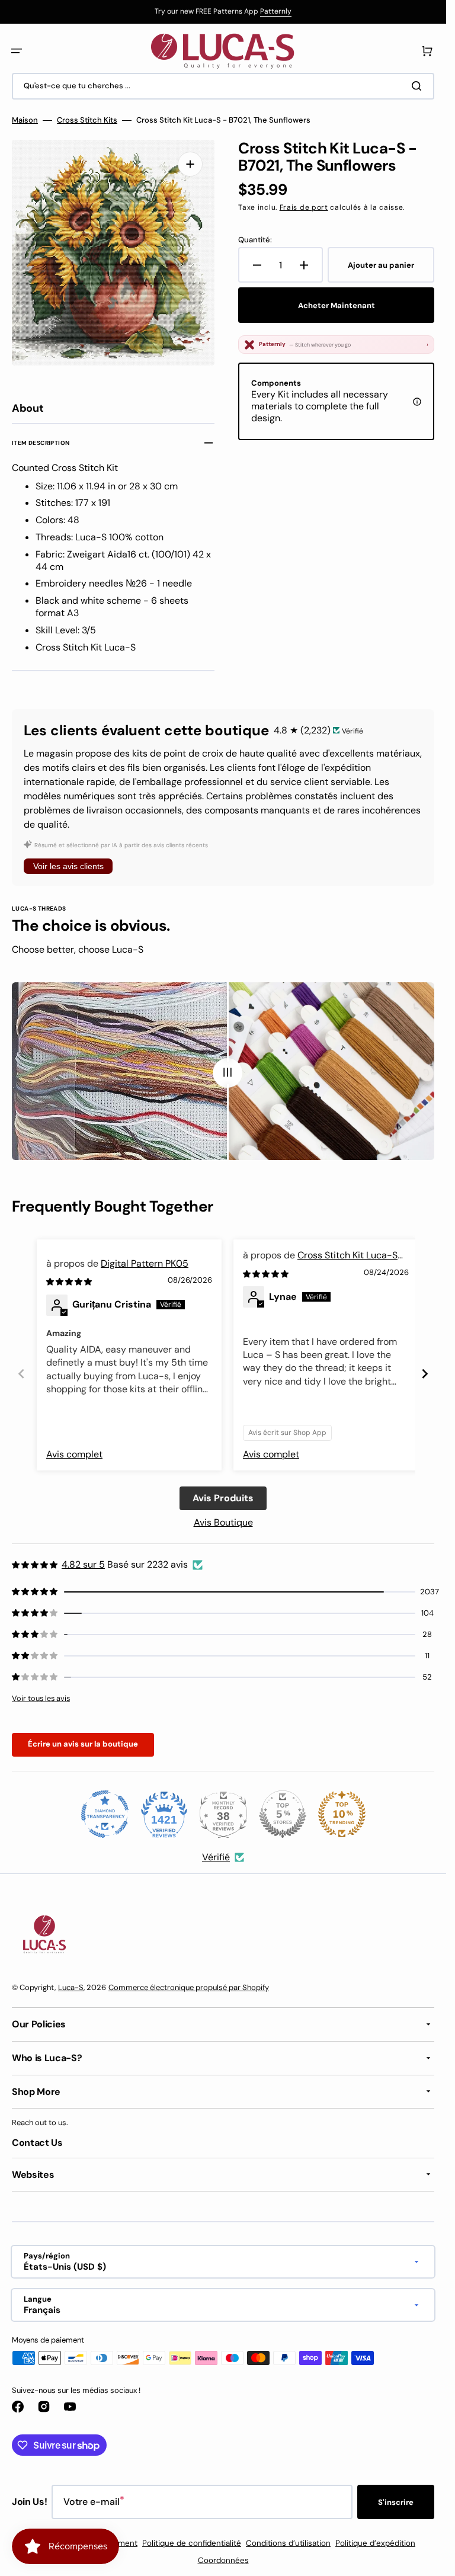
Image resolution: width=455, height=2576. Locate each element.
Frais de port (304, 207)
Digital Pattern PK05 (145, 1263)
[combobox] (223, 86)
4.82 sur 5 (83, 1564)
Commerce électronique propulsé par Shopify (189, 1987)
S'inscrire (396, 2502)
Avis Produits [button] (223, 1498)
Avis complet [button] (74, 1454)
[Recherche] (419, 86)
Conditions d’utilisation (288, 2543)
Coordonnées (223, 2560)
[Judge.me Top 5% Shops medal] (283, 1814)
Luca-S (71, 1987)
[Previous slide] (21, 1374)
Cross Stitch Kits (87, 120)
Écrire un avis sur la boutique (83, 1744)
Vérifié (216, 1857)
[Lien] (223, 12)
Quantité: (255, 240)
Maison (25, 120)
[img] (70, 1281)
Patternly (276, 11)
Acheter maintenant (337, 305)
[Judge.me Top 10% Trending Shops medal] (342, 1814)
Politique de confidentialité (192, 2543)
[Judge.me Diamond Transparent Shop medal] (105, 1814)
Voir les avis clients (68, 866)
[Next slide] (425, 1374)
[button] (17, 51)
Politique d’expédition (375, 2543)
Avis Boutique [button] (223, 1522)
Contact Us (37, 2143)
